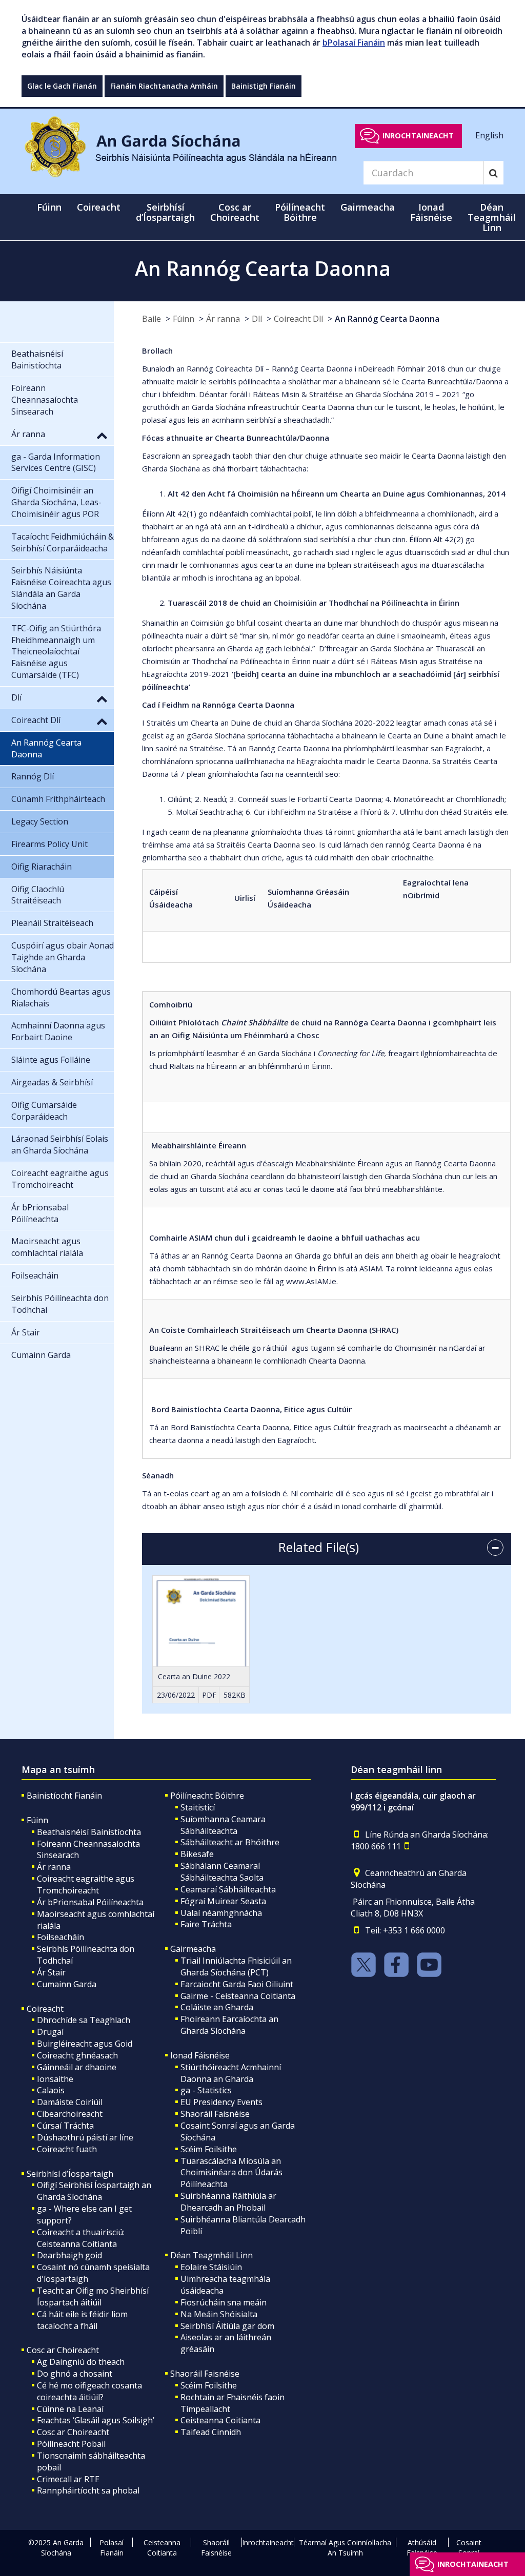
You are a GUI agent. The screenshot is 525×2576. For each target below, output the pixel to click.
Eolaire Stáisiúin (211, 2267)
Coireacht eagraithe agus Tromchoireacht (86, 1884)
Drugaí (50, 2032)
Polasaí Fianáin (112, 2548)
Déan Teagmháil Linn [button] (492, 217)
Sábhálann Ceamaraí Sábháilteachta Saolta (222, 1872)
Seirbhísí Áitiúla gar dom (227, 2326)
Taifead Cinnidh (211, 2432)
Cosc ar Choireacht (63, 2350)
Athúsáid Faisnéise (422, 2548)
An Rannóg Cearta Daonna (387, 319)
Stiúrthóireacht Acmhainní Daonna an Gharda (231, 2073)
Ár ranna (223, 319)
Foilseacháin (60, 1937)
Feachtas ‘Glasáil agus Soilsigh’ (96, 2420)
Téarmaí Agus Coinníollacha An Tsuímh (345, 2548)
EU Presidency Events (221, 2102)
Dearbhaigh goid (69, 2255)
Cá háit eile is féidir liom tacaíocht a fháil (82, 2320)
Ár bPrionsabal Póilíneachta (90, 1902)
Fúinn (184, 319)
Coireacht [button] (99, 207)
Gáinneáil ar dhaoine (77, 2067)
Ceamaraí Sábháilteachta (228, 1889)
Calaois (51, 2090)
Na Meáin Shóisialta (219, 2314)
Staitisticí (198, 1807)
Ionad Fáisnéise (200, 2055)
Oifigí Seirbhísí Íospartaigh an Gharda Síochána (94, 2191)
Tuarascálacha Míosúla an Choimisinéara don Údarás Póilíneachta (231, 2173)
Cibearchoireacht (70, 2114)
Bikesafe (197, 1854)
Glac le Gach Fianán (62, 86)
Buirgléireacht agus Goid (85, 2044)
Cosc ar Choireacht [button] (235, 212)
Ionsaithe (55, 2079)
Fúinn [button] (49, 207)
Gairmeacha (193, 1949)
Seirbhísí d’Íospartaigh (70, 2174)
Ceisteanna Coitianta (220, 2420)
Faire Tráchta (206, 1924)
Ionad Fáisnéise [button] (431, 212)
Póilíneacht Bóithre (207, 1796)
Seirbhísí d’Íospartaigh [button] (165, 212)
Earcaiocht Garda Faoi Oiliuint (237, 1984)
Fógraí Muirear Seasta (223, 1901)
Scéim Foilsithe (209, 2149)
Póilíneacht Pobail (71, 2444)
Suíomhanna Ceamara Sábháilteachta (223, 1825)
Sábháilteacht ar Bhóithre (230, 1842)
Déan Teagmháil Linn (211, 2255)
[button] (102, 435)
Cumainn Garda (67, 1984)
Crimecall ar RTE (68, 2479)
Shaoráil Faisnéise (215, 2114)
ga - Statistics (206, 2090)
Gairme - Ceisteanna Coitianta (238, 1996)
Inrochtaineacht (418, 136)
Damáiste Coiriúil (70, 2102)
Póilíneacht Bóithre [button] (300, 212)
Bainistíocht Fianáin (64, 1796)
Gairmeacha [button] (368, 207)
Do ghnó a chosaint (75, 2374)
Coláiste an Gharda (217, 2007)
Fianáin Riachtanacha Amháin (164, 86)
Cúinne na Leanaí (70, 2409)
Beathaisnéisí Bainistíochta (89, 1832)
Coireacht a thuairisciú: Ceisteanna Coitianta (81, 2238)
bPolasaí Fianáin (354, 43)
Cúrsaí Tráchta (65, 2126)
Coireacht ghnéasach (77, 2055)
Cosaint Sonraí (469, 2548)
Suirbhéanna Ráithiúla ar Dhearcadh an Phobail (228, 2202)
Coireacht (45, 2009)
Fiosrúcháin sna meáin (224, 2302)
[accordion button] (495, 1548)
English (489, 135)
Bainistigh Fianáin (264, 86)
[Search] (493, 173)
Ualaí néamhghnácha (221, 1913)
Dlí (257, 319)
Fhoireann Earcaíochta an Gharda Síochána (229, 2025)
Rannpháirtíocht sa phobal (88, 2490)
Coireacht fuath (67, 2149)
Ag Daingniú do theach (81, 2362)
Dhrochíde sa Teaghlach (84, 2020)
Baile (152, 319)
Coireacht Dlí (298, 319)
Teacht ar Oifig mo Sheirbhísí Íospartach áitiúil (93, 2296)
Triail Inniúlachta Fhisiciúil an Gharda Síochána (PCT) (236, 1966)
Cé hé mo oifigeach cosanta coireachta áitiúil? (89, 2391)
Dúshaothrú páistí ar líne (85, 2137)
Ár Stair (51, 1972)
